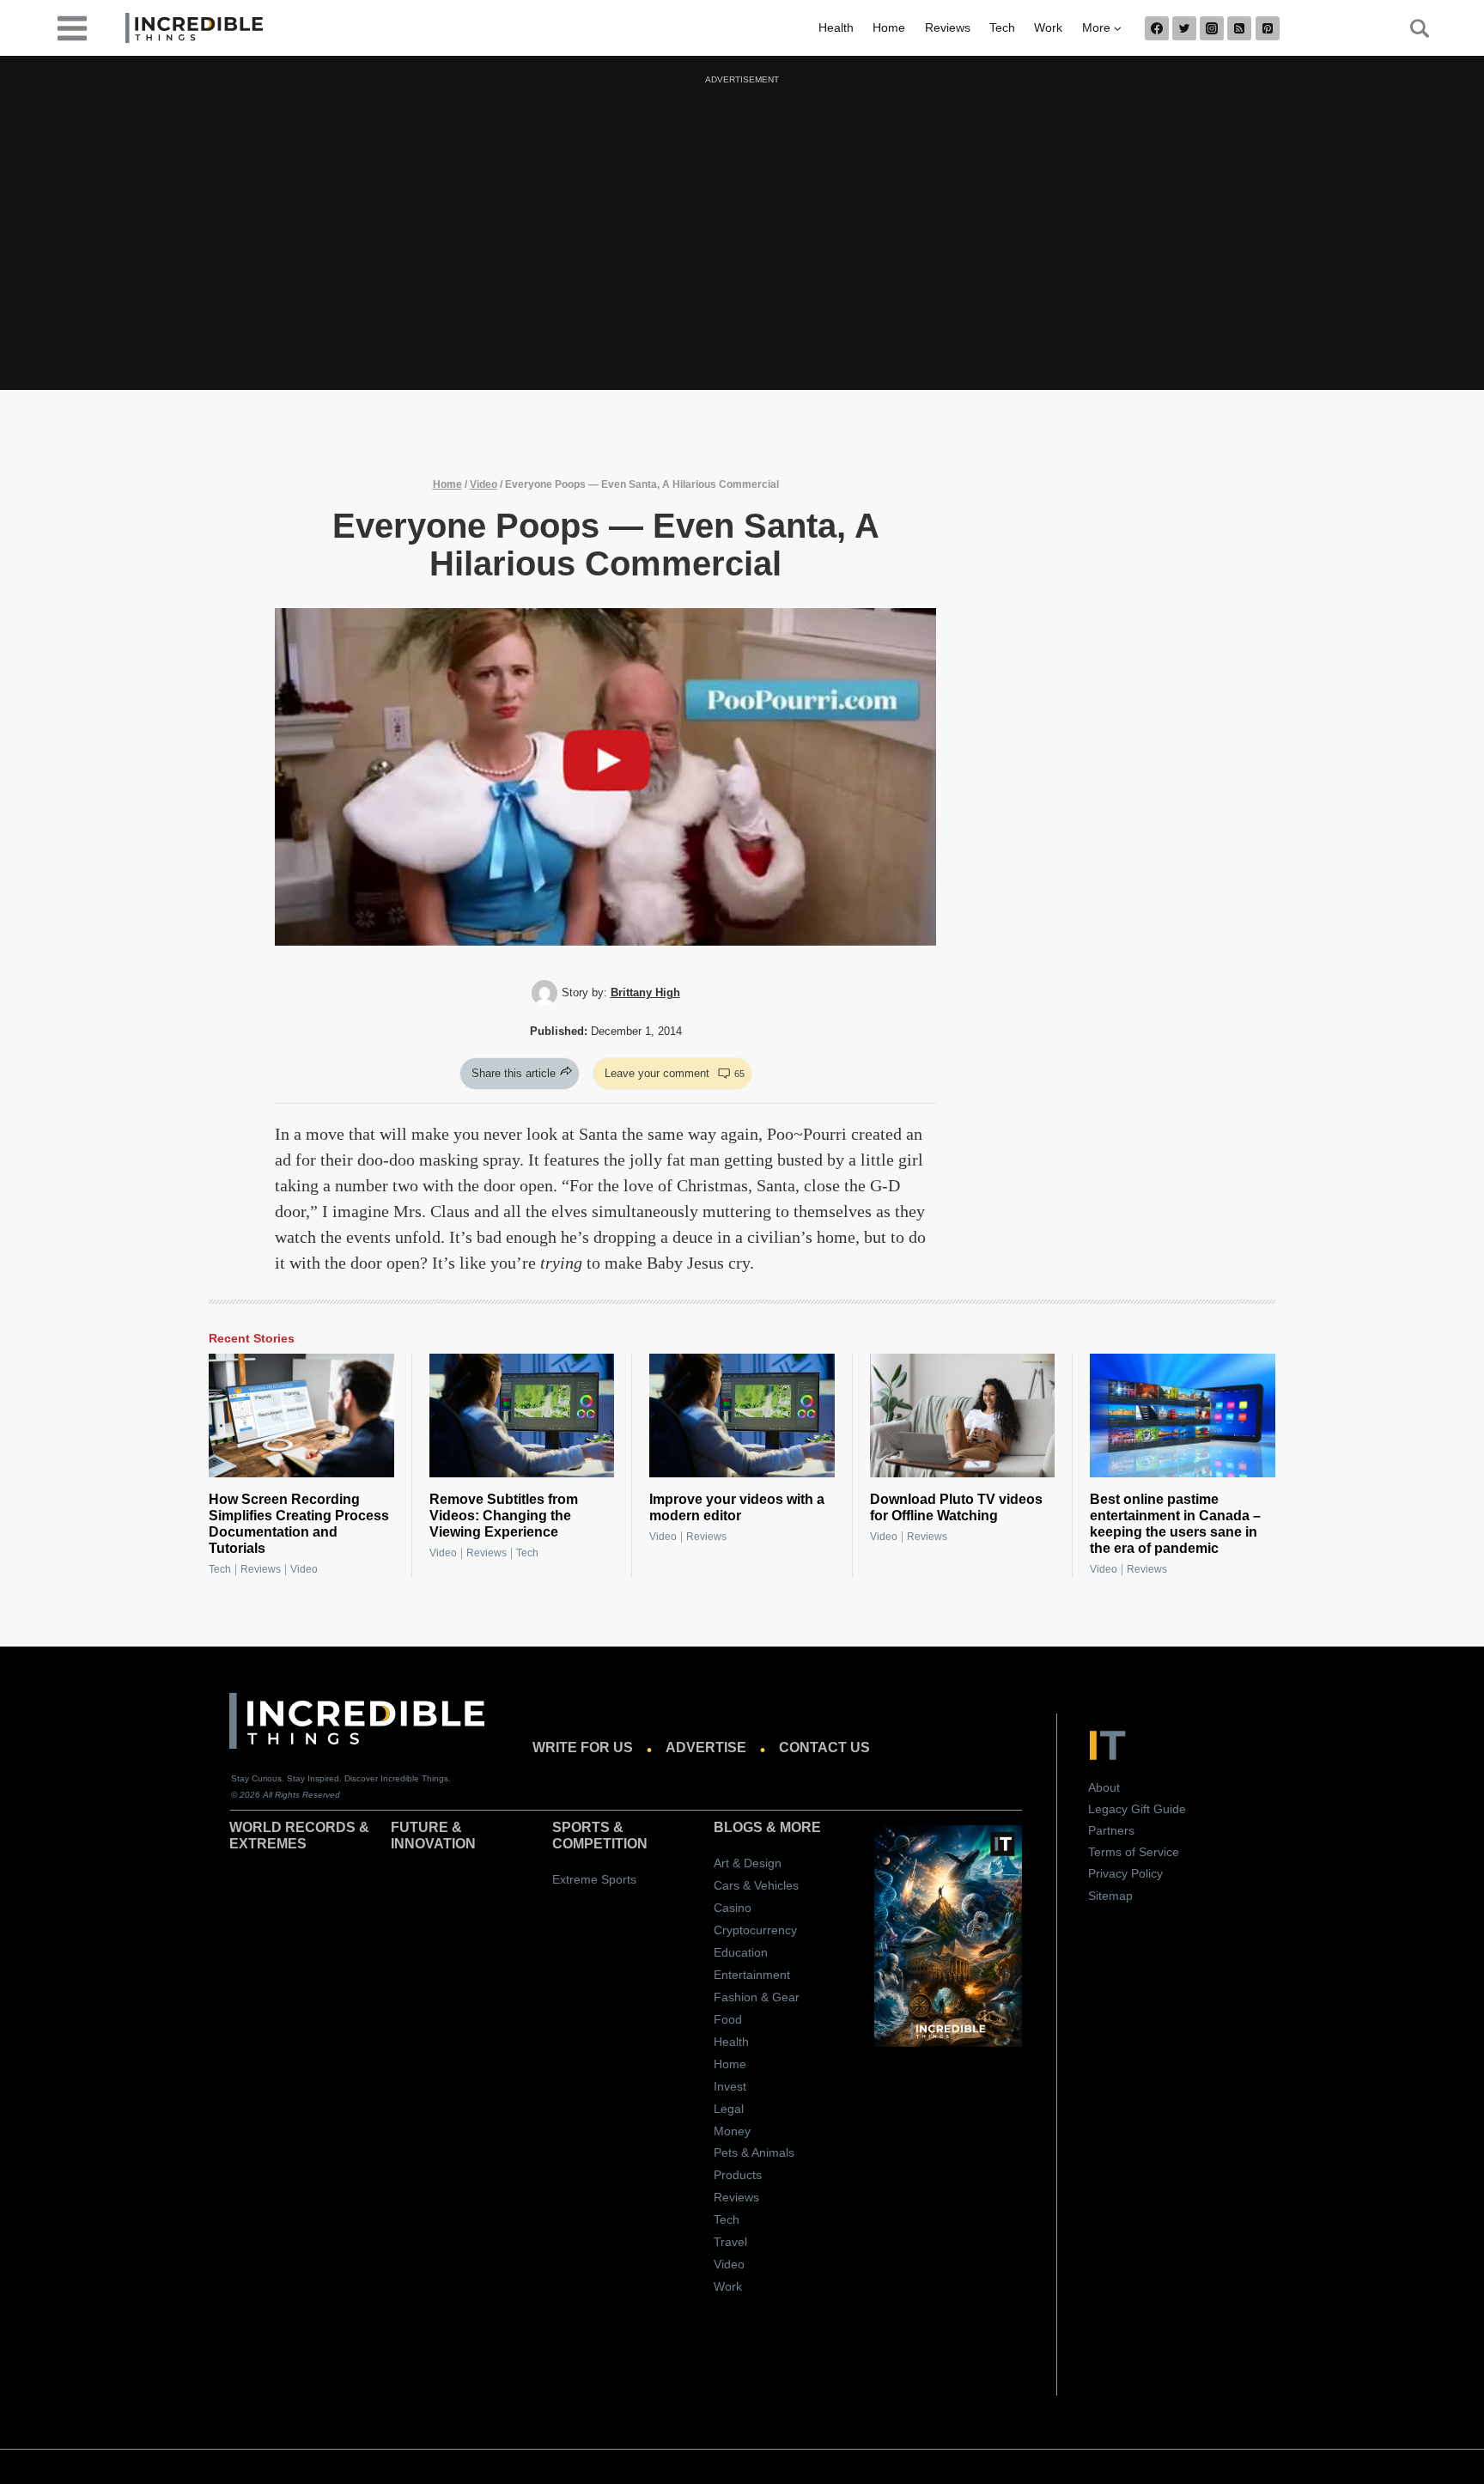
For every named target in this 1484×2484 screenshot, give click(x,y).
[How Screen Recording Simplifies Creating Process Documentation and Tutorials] (301, 1416)
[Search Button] (1410, 28)
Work (1048, 27)
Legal (729, 2109)
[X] (1184, 28)
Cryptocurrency (755, 1930)
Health (836, 27)
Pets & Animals (754, 2152)
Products (738, 2175)
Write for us (583, 1747)
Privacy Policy (1125, 1873)
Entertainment (752, 1975)
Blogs (738, 1827)
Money (732, 2131)
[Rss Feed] (1239, 28)
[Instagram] (1212, 28)
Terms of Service (1134, 1852)
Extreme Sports (594, 1879)
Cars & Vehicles (756, 1885)
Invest (730, 2086)
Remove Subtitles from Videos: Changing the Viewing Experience (504, 1516)
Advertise (706, 1747)
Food (728, 2019)
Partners (1111, 1830)
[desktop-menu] (72, 27)
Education (741, 1952)
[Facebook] (1157, 28)
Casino (733, 1908)
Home (889, 27)
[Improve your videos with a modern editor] (742, 1416)
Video (484, 484)
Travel (730, 2242)
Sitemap (1110, 1896)
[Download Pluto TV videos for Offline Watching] (963, 1416)
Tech (1002, 27)
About (1104, 1787)
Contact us (824, 1747)
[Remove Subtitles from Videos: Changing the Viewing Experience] (522, 1416)
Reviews (948, 27)
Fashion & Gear (757, 1997)
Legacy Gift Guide (1137, 1809)
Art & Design (748, 1863)
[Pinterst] (1268, 28)
